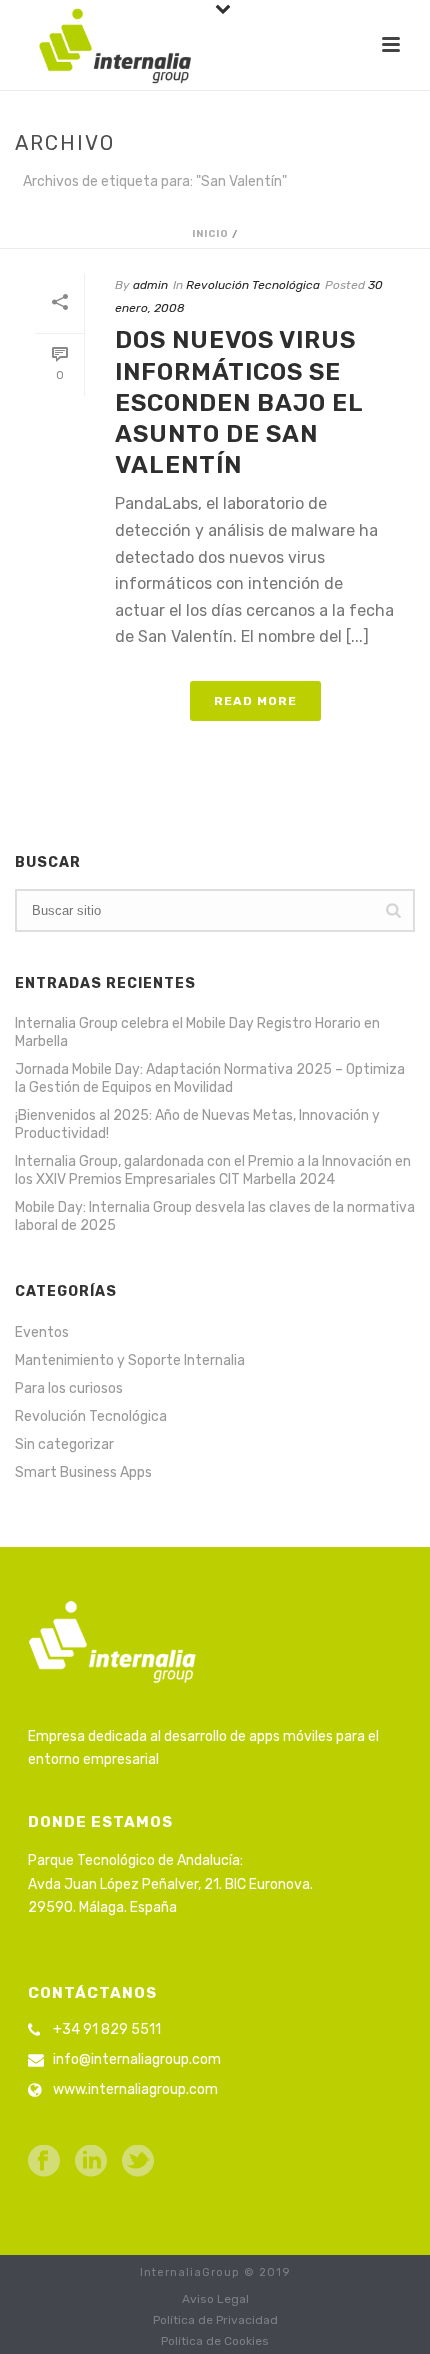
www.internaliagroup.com (135, 2089)
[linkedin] (91, 2162)
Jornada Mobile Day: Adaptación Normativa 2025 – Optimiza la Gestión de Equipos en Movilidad (210, 1078)
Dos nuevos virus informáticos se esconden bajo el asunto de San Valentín (239, 402)
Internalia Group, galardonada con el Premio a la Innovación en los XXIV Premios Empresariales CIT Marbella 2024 (213, 1170)
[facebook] (44, 2162)
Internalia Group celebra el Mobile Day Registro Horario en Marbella (197, 1032)
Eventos (42, 1332)
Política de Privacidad (215, 2320)
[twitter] (138, 2162)
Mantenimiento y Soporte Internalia (130, 1360)
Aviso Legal (215, 2299)
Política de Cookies (215, 2341)
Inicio (210, 234)
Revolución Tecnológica (253, 285)
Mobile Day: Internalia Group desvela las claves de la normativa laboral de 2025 (215, 1216)
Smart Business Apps (83, 1472)
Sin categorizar (64, 1444)
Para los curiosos (69, 1388)
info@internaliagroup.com (137, 2059)
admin (150, 285)
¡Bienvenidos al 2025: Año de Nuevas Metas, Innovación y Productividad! (197, 1124)
